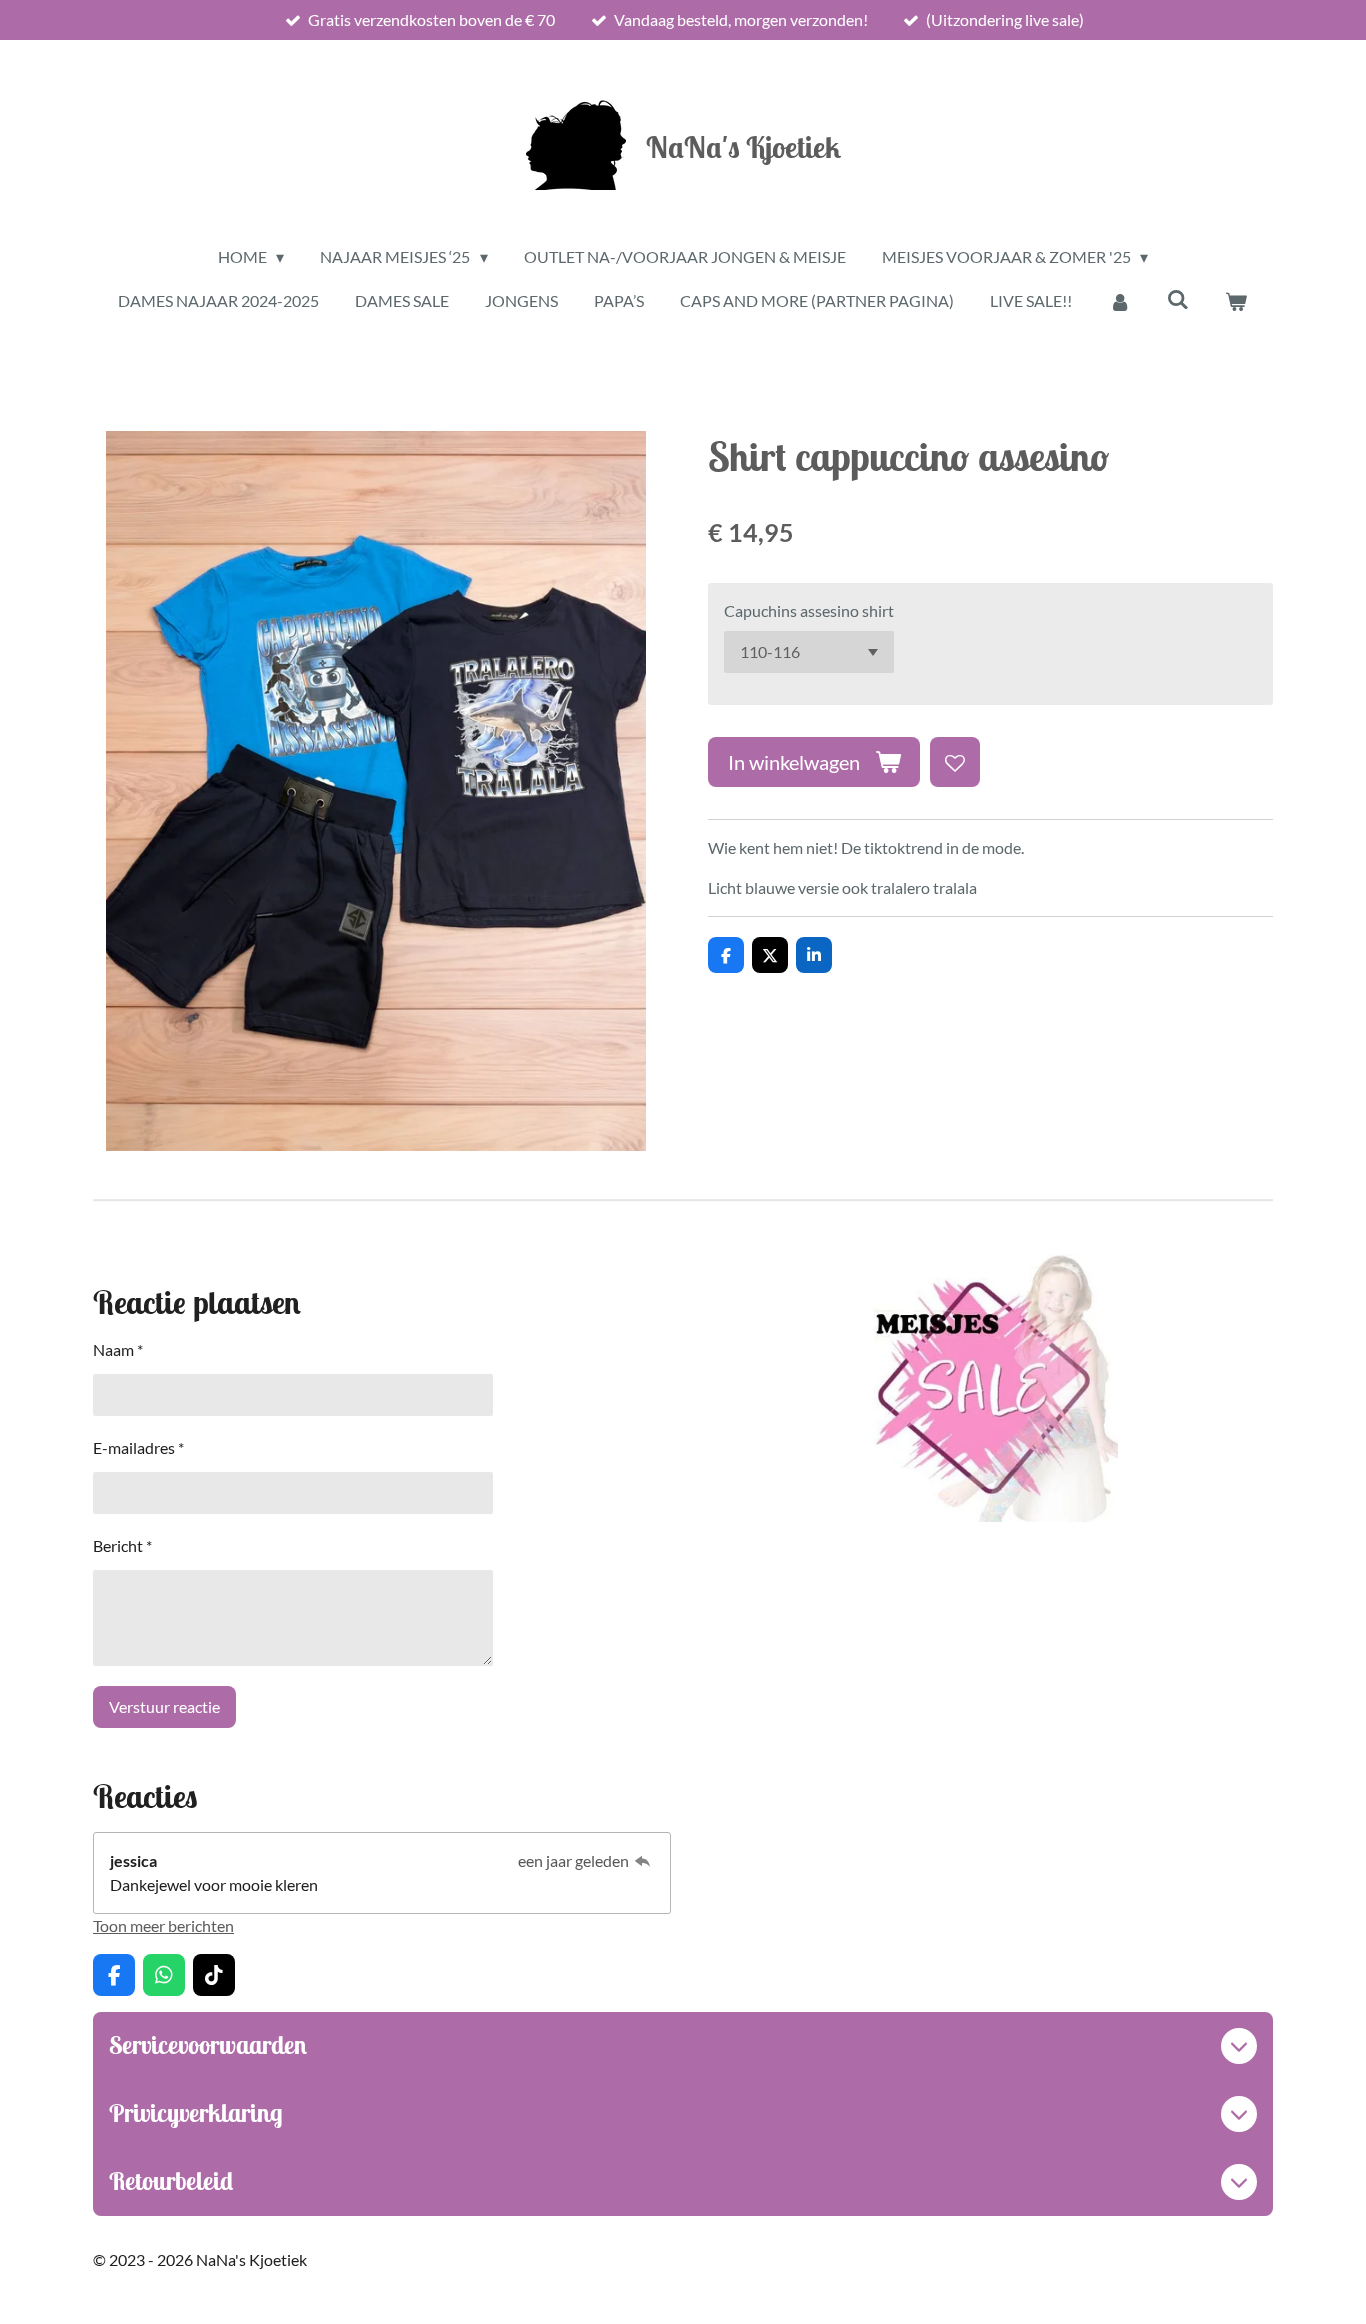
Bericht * (122, 1545)
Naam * (118, 1349)
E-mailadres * (138, 1447)
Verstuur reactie (164, 1706)
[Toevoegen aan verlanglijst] (955, 762)
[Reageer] (643, 1860)
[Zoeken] (1178, 298)
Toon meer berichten (163, 1925)
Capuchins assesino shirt (809, 610)
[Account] (1119, 301)
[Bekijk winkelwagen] (1236, 301)
